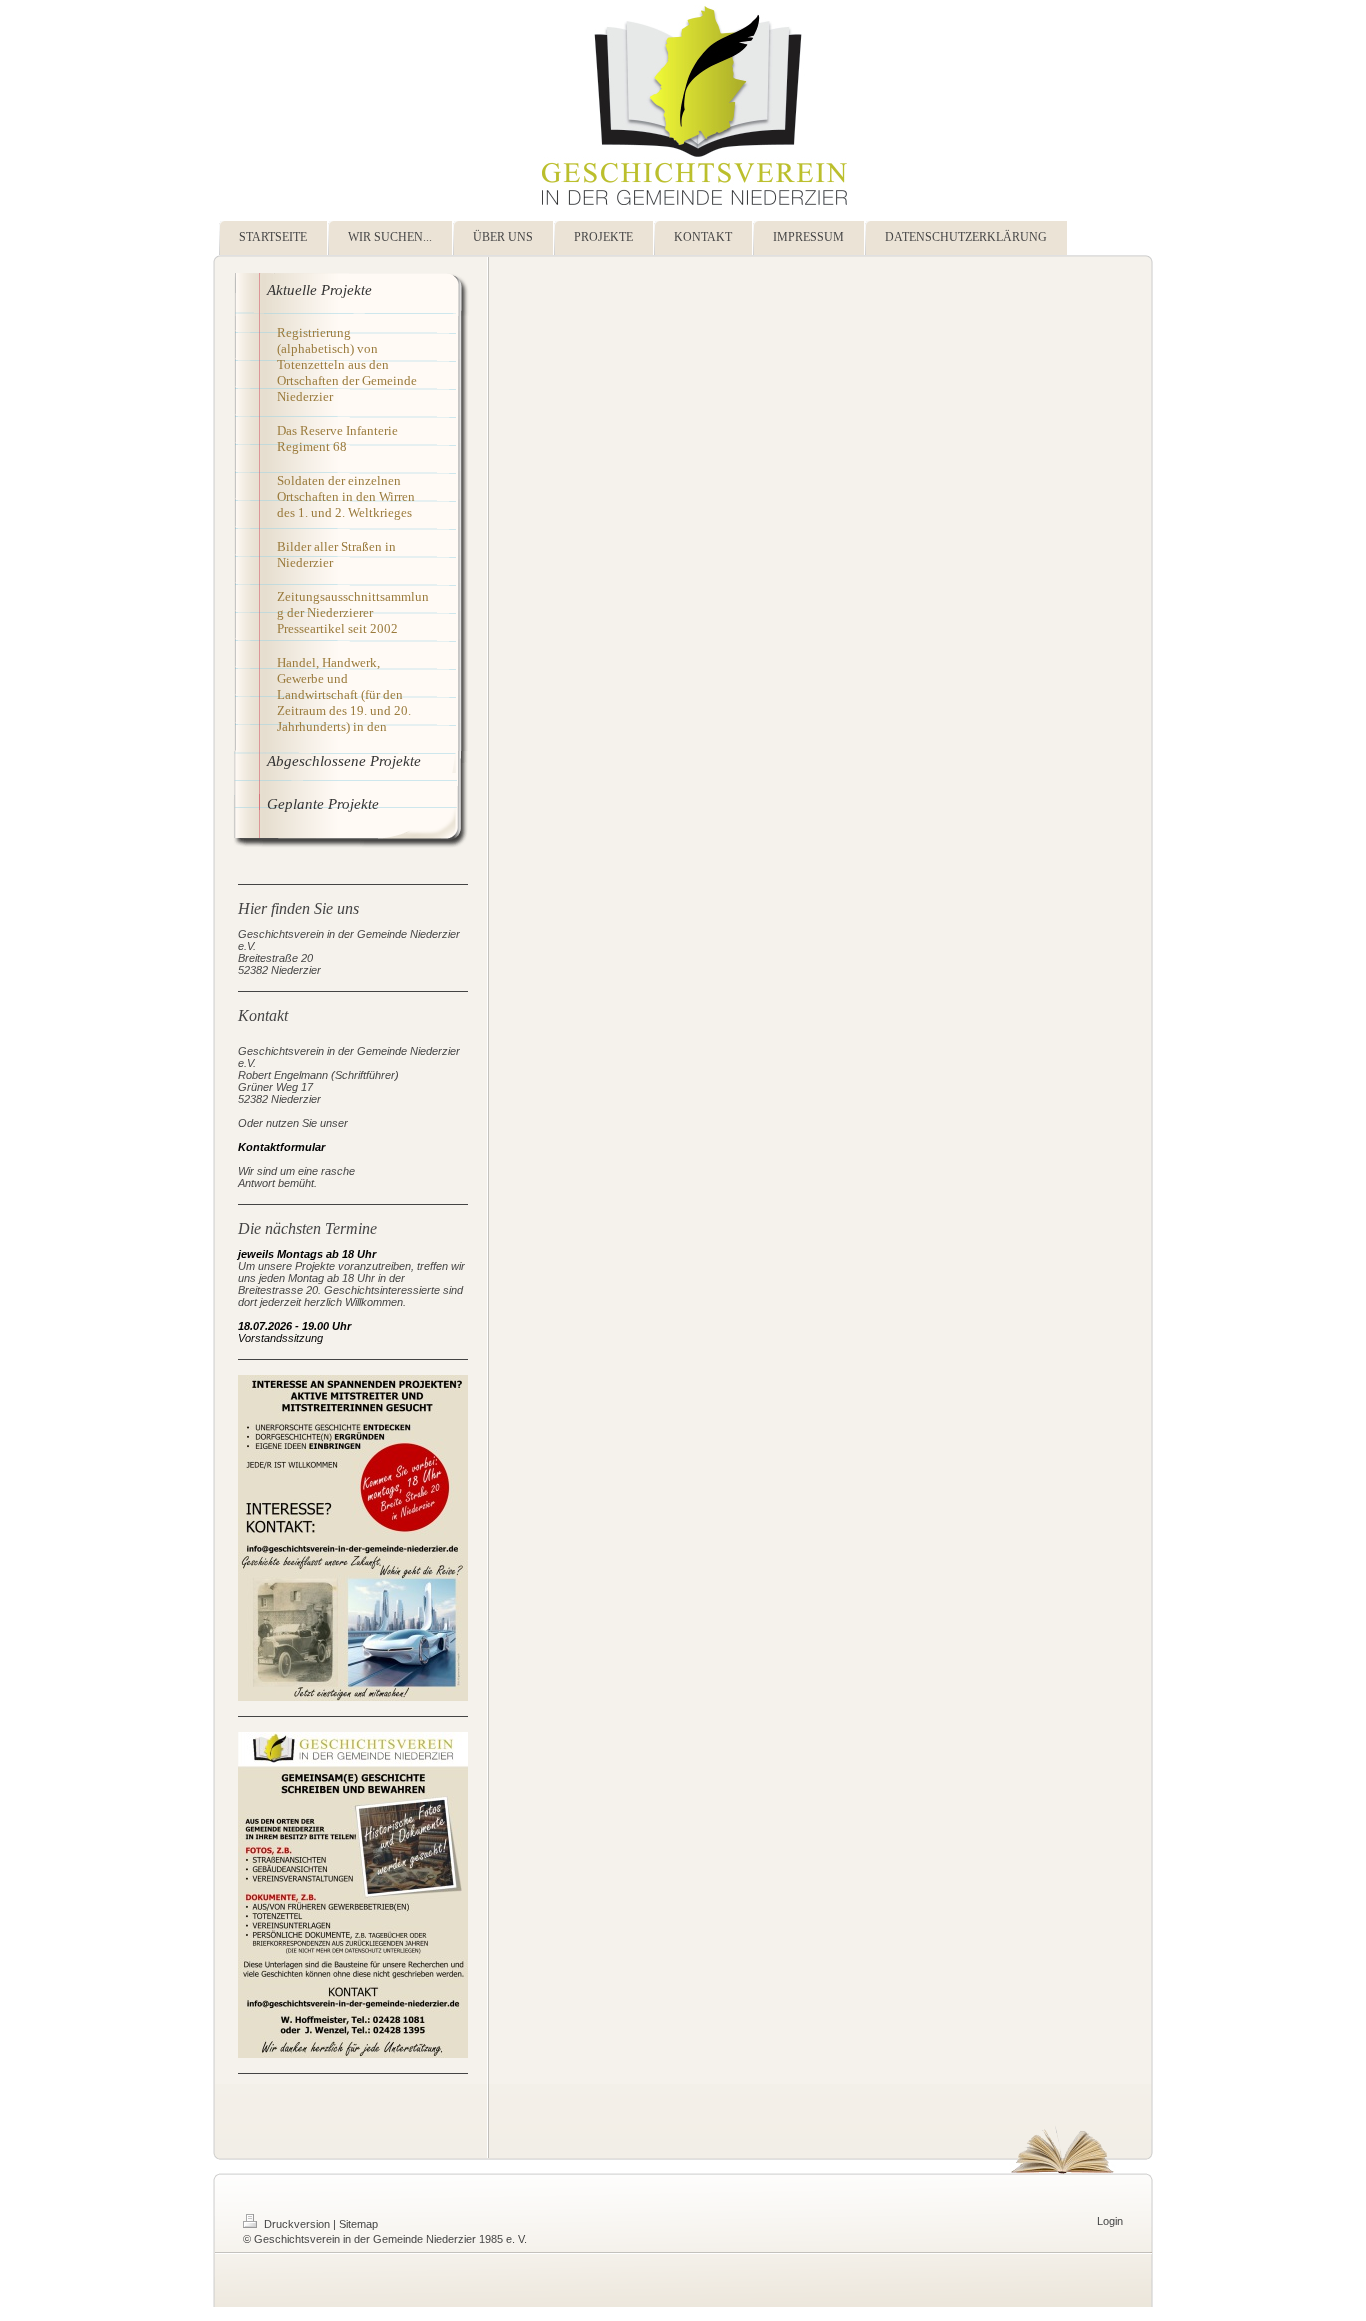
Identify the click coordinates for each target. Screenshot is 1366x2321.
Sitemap (358, 2224)
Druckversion (297, 2224)
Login (1110, 2221)
